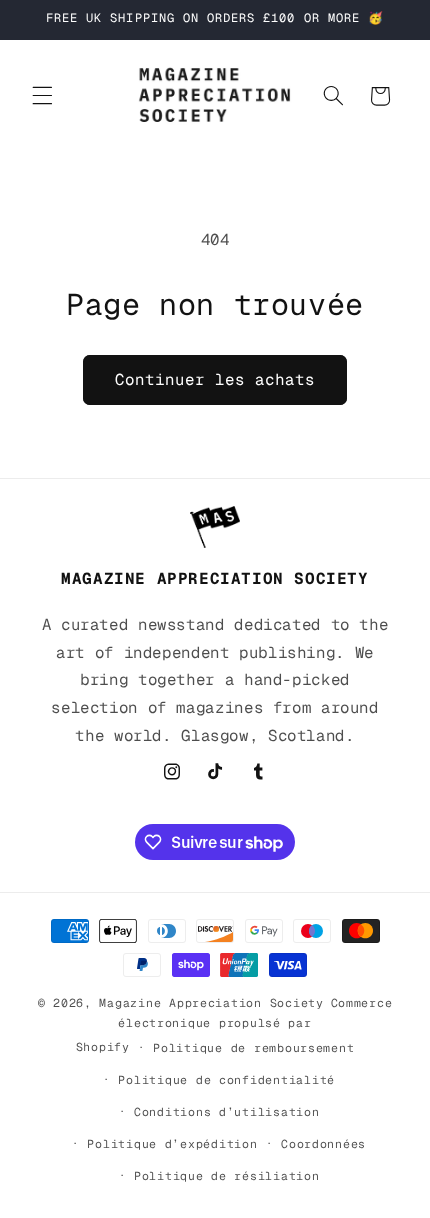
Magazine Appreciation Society (211, 1002)
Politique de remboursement (253, 1047)
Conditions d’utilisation (227, 1111)
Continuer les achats (215, 379)
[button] (42, 96)
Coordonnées (323, 1143)
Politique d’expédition (172, 1143)
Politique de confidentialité (226, 1079)
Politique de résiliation (227, 1175)
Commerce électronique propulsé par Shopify (234, 1024)
